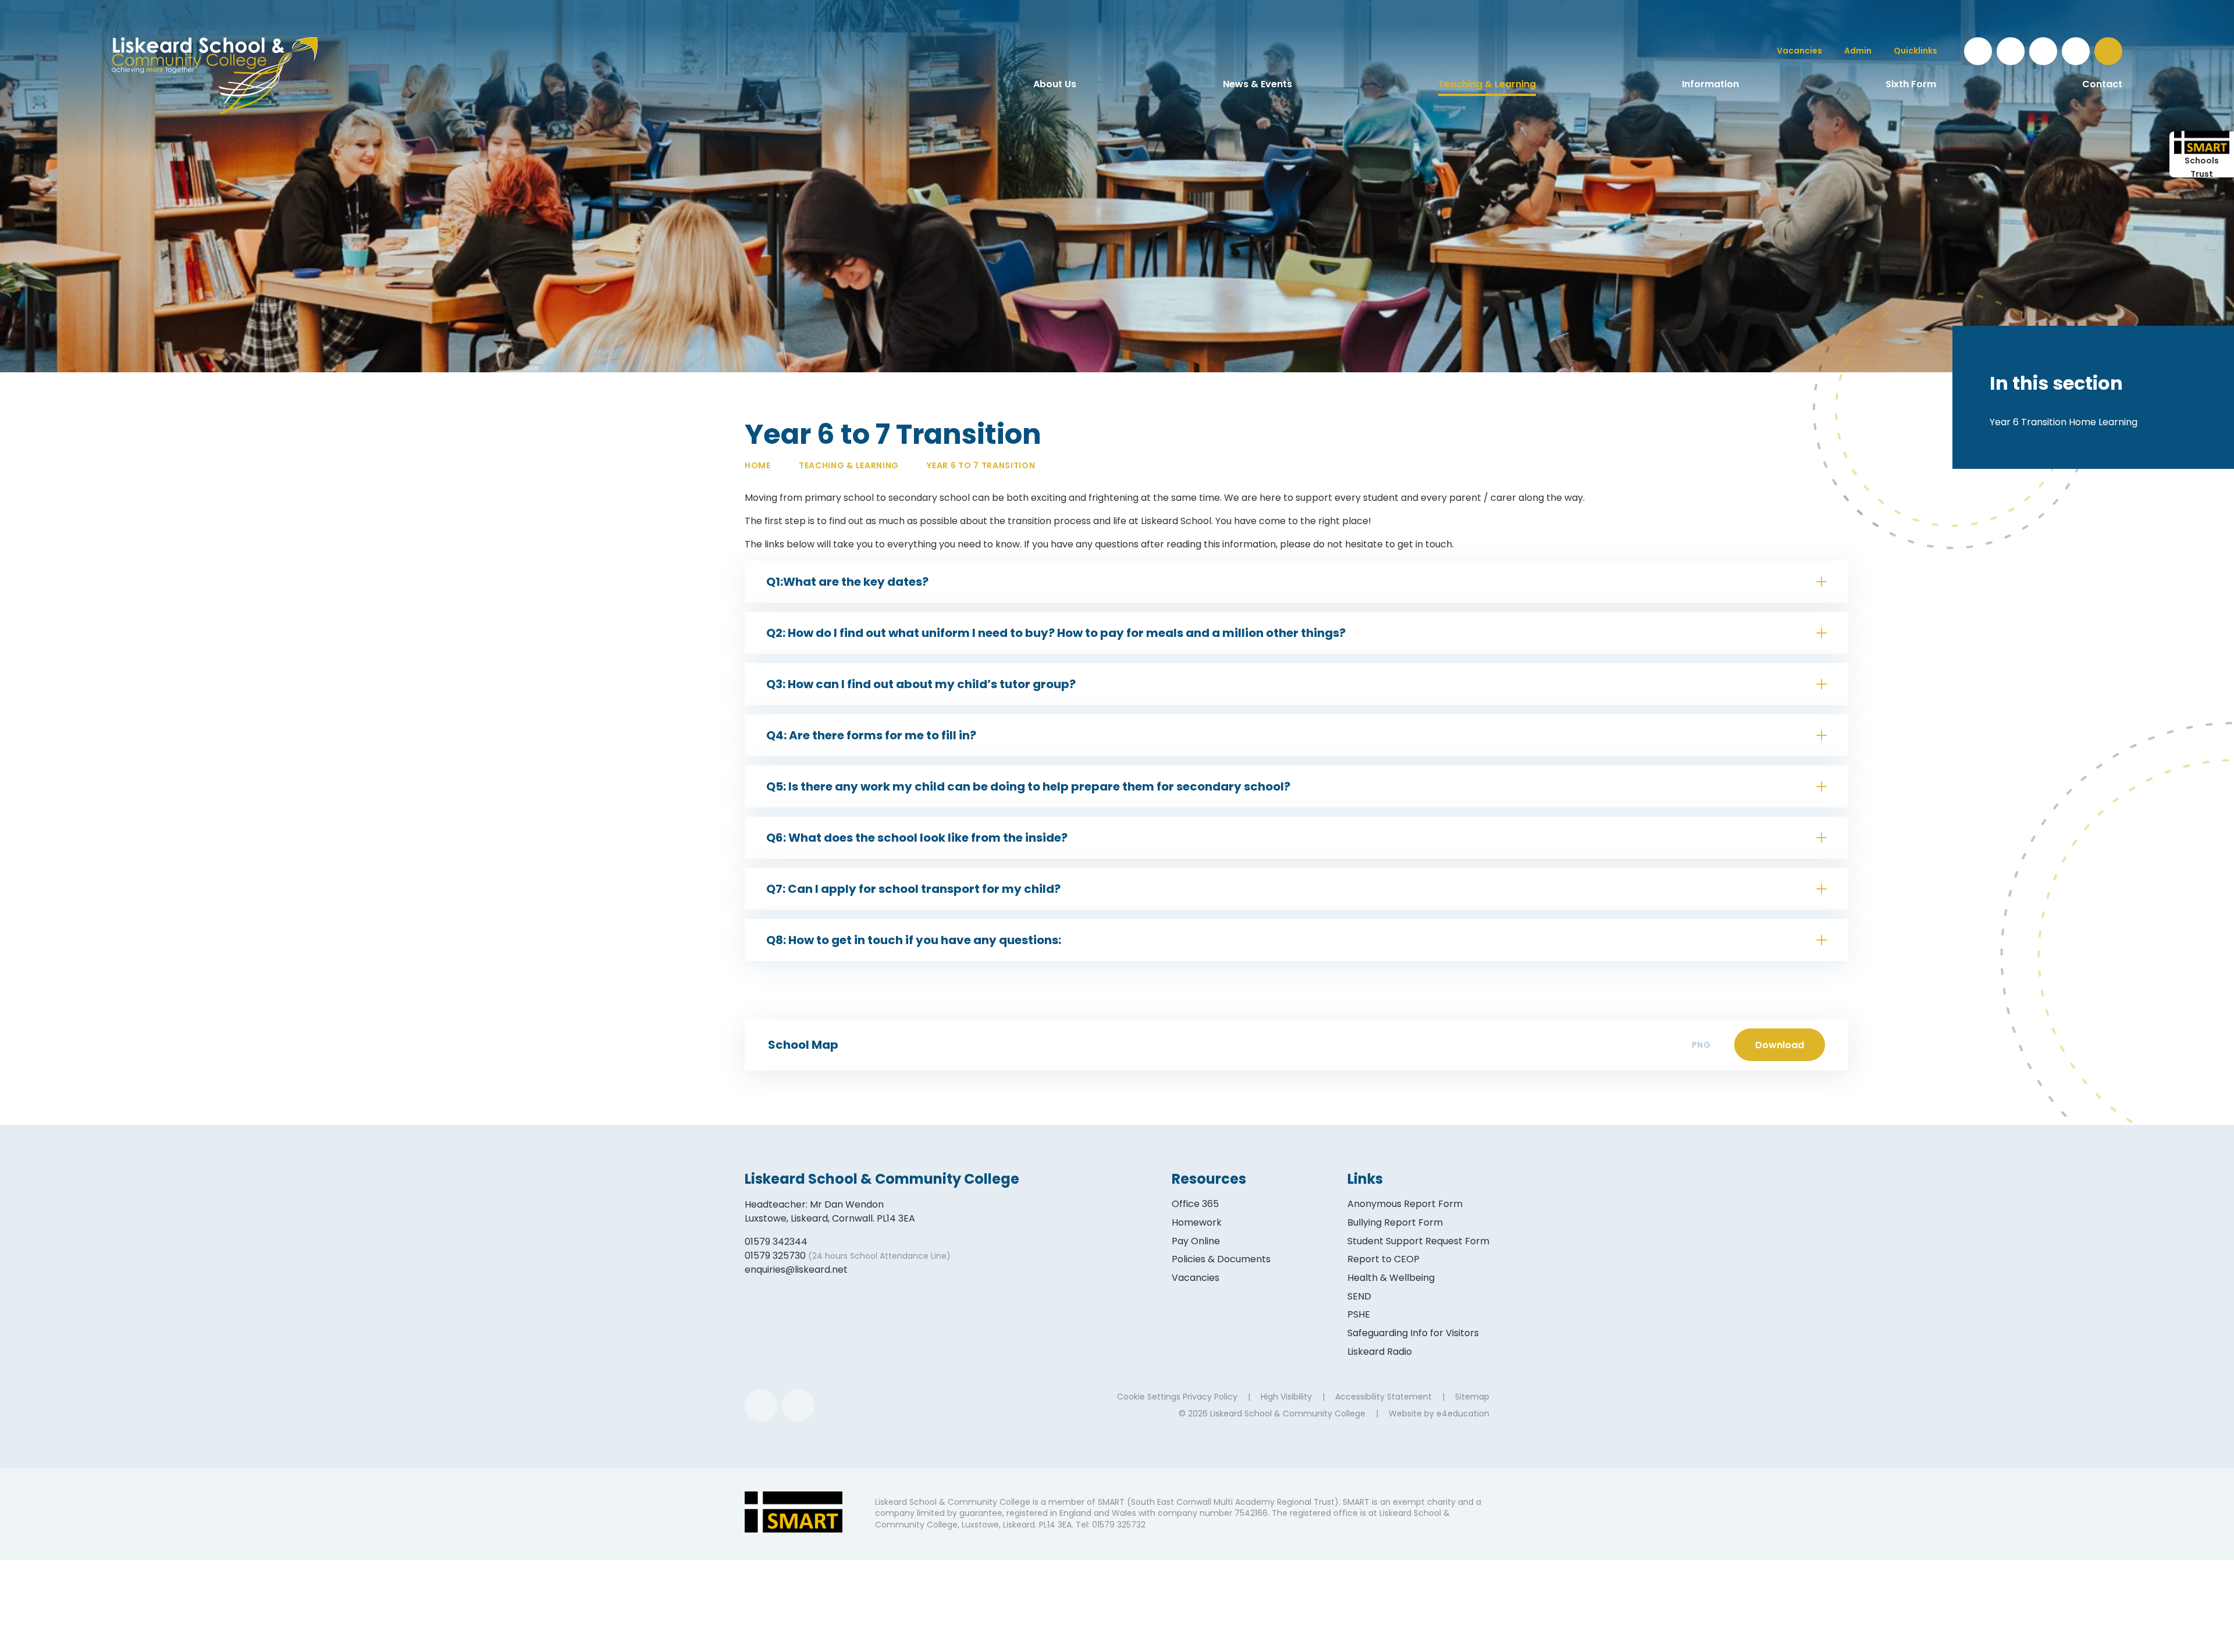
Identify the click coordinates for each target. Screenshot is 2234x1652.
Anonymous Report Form (1405, 1204)
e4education (1463, 1414)
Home (758, 465)
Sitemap (1472, 1397)
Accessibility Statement (1383, 1397)
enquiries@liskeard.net (796, 1270)
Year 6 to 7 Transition (981, 465)
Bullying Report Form (1395, 1222)
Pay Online (1196, 1241)
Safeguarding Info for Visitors (1413, 1333)
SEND (1359, 1296)
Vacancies (1196, 1278)
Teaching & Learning (849, 465)
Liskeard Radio (1380, 1352)
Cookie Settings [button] (1149, 1397)
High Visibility (1286, 1397)
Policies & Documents (1221, 1259)
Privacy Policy (1210, 1397)
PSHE (1359, 1314)
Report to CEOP (1383, 1259)
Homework (1197, 1222)
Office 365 (1195, 1204)
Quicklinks (1915, 51)
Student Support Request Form (1418, 1241)
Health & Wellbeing (1391, 1278)
